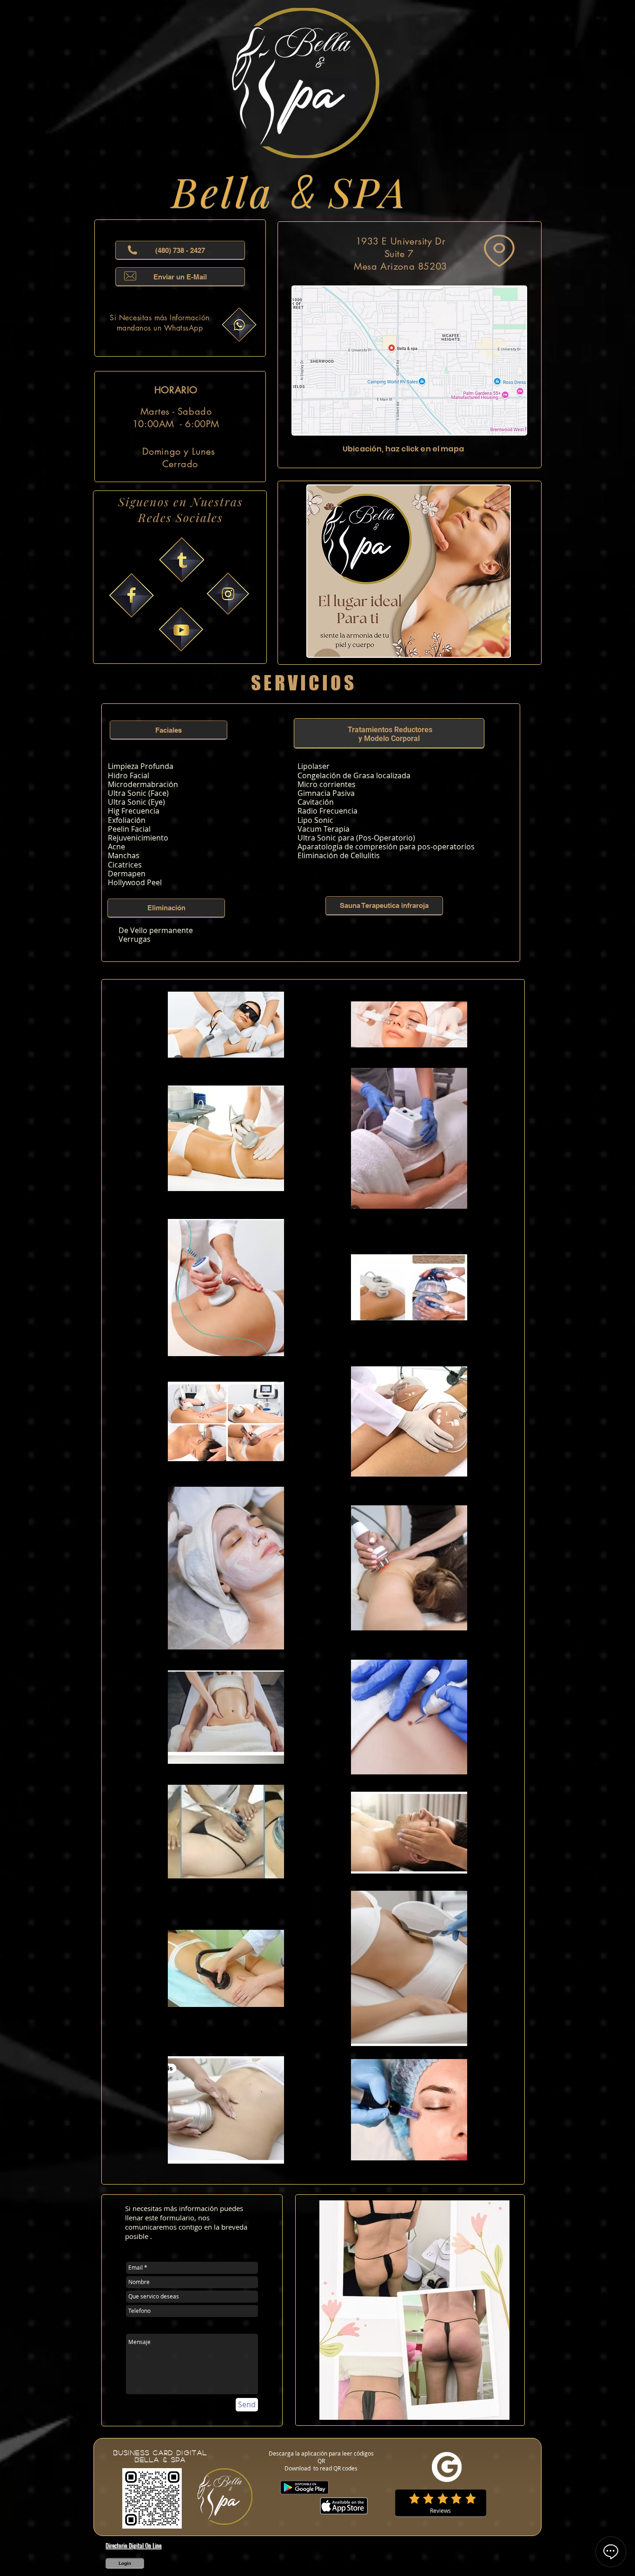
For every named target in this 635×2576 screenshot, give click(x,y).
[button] (169, 730)
